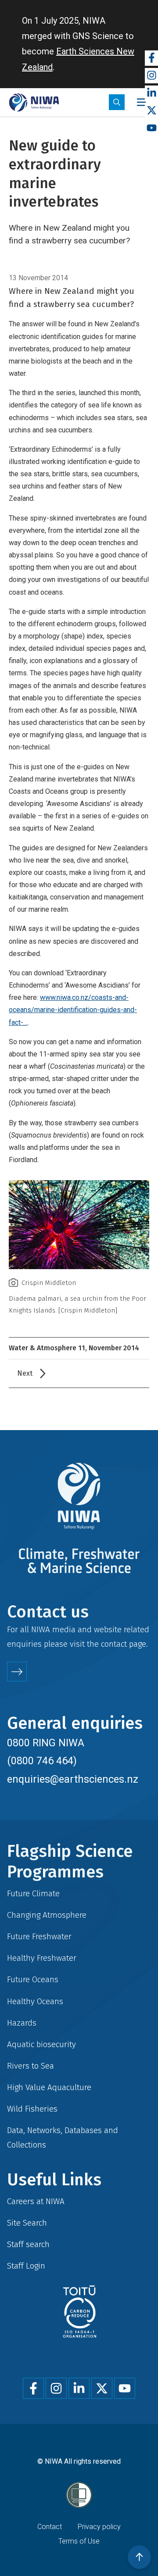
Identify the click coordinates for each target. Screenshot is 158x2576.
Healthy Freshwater (42, 1958)
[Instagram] (151, 76)
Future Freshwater (39, 1936)
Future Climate (33, 1893)
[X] (151, 111)
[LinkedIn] (151, 93)
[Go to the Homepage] (34, 102)
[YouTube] (151, 128)
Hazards (22, 2023)
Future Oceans (33, 1979)
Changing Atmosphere (47, 1915)
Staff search (28, 2244)
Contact (50, 2527)
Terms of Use (79, 2541)
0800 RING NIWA (46, 1743)
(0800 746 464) (42, 1761)
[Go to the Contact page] (17, 1672)
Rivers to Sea (31, 2066)
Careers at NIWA (36, 2201)
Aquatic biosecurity (41, 2044)
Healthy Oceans (35, 2001)
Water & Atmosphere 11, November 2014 (74, 1348)
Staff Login (26, 2266)
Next (25, 1373)
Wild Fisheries (32, 2109)
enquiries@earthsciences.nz (73, 1779)
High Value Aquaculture (49, 2087)
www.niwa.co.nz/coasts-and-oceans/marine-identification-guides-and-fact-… (73, 1010)
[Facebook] (151, 58)
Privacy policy (99, 2527)
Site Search (27, 2223)
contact (114, 1644)
